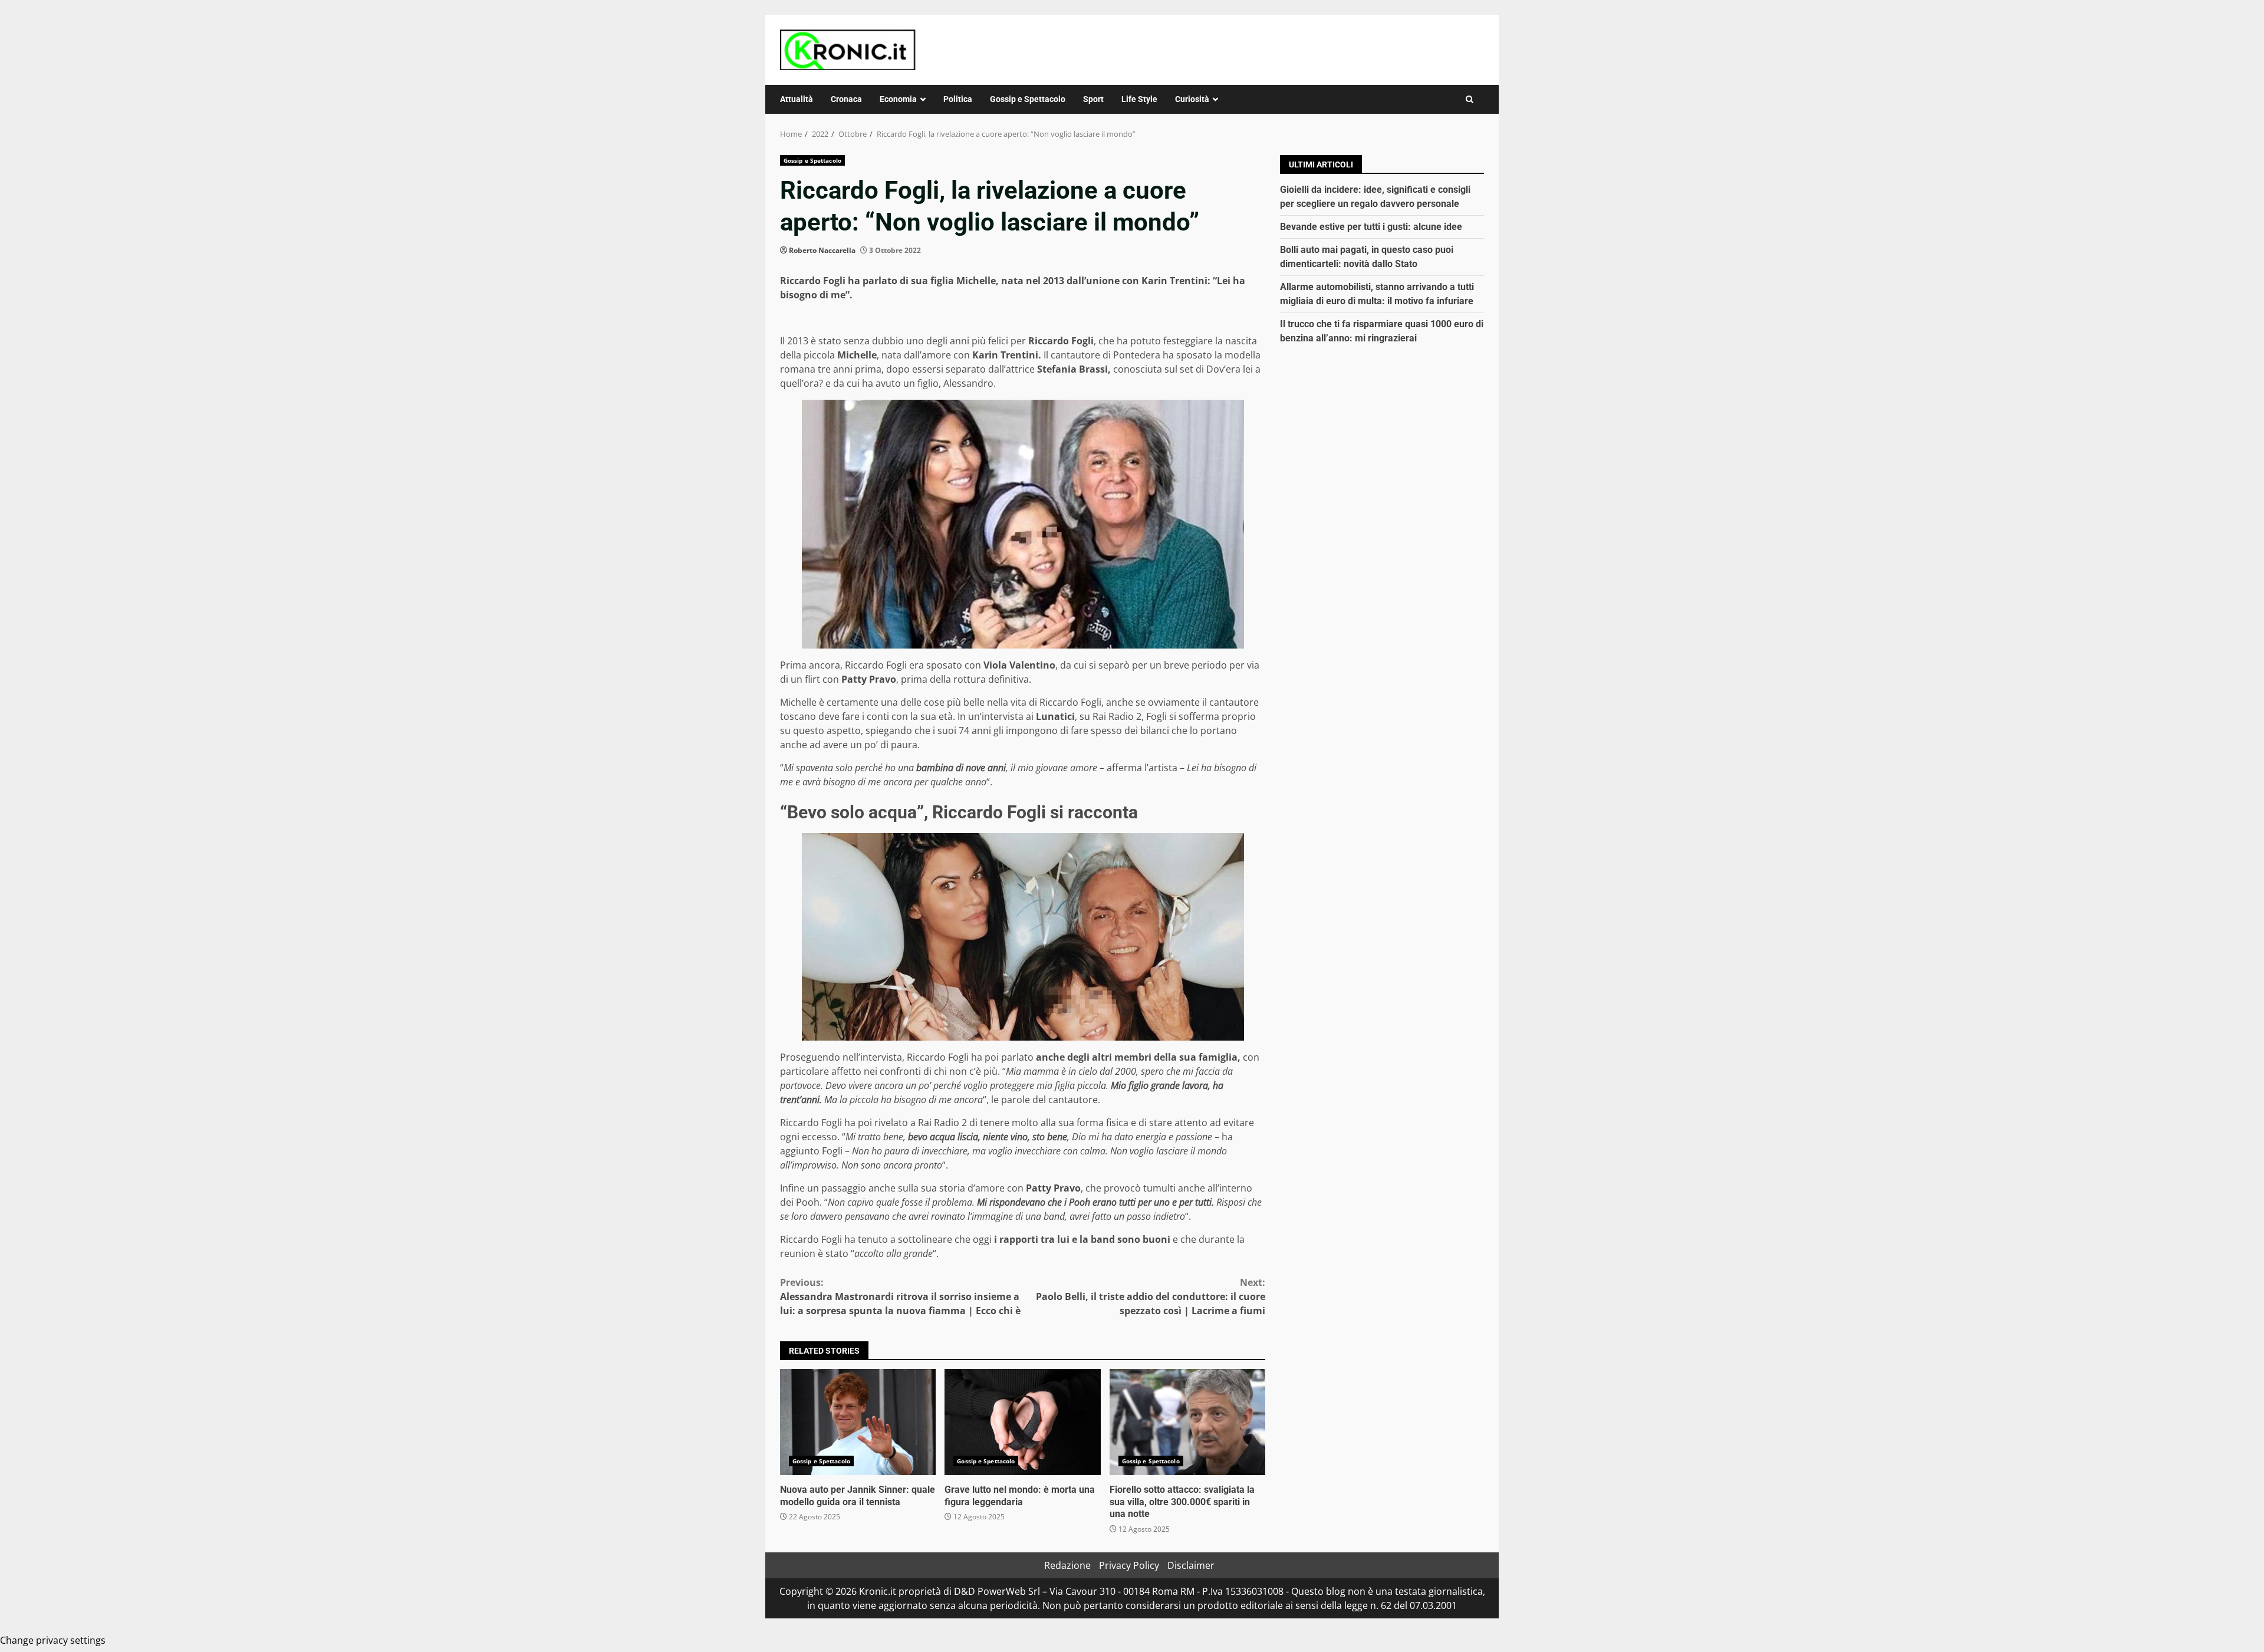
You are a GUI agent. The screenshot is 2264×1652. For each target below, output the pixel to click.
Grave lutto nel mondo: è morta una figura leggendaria (1022, 1422)
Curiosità (1192, 99)
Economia (898, 99)
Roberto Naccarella (822, 250)
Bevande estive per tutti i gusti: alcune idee (1371, 227)
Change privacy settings (53, 1640)
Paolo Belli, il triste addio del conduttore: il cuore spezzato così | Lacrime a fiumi (1151, 1296)
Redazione (1067, 1565)
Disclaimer (1191, 1565)
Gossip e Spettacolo (1028, 99)
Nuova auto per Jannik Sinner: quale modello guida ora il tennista (858, 1422)
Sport (1093, 99)
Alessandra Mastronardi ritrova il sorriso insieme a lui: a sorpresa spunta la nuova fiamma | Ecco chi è (900, 1296)
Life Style (1139, 99)
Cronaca (846, 99)
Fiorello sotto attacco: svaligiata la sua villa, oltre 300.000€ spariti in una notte (1187, 1422)
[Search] (1470, 99)
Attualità (797, 99)
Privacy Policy (1129, 1565)
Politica (958, 99)
